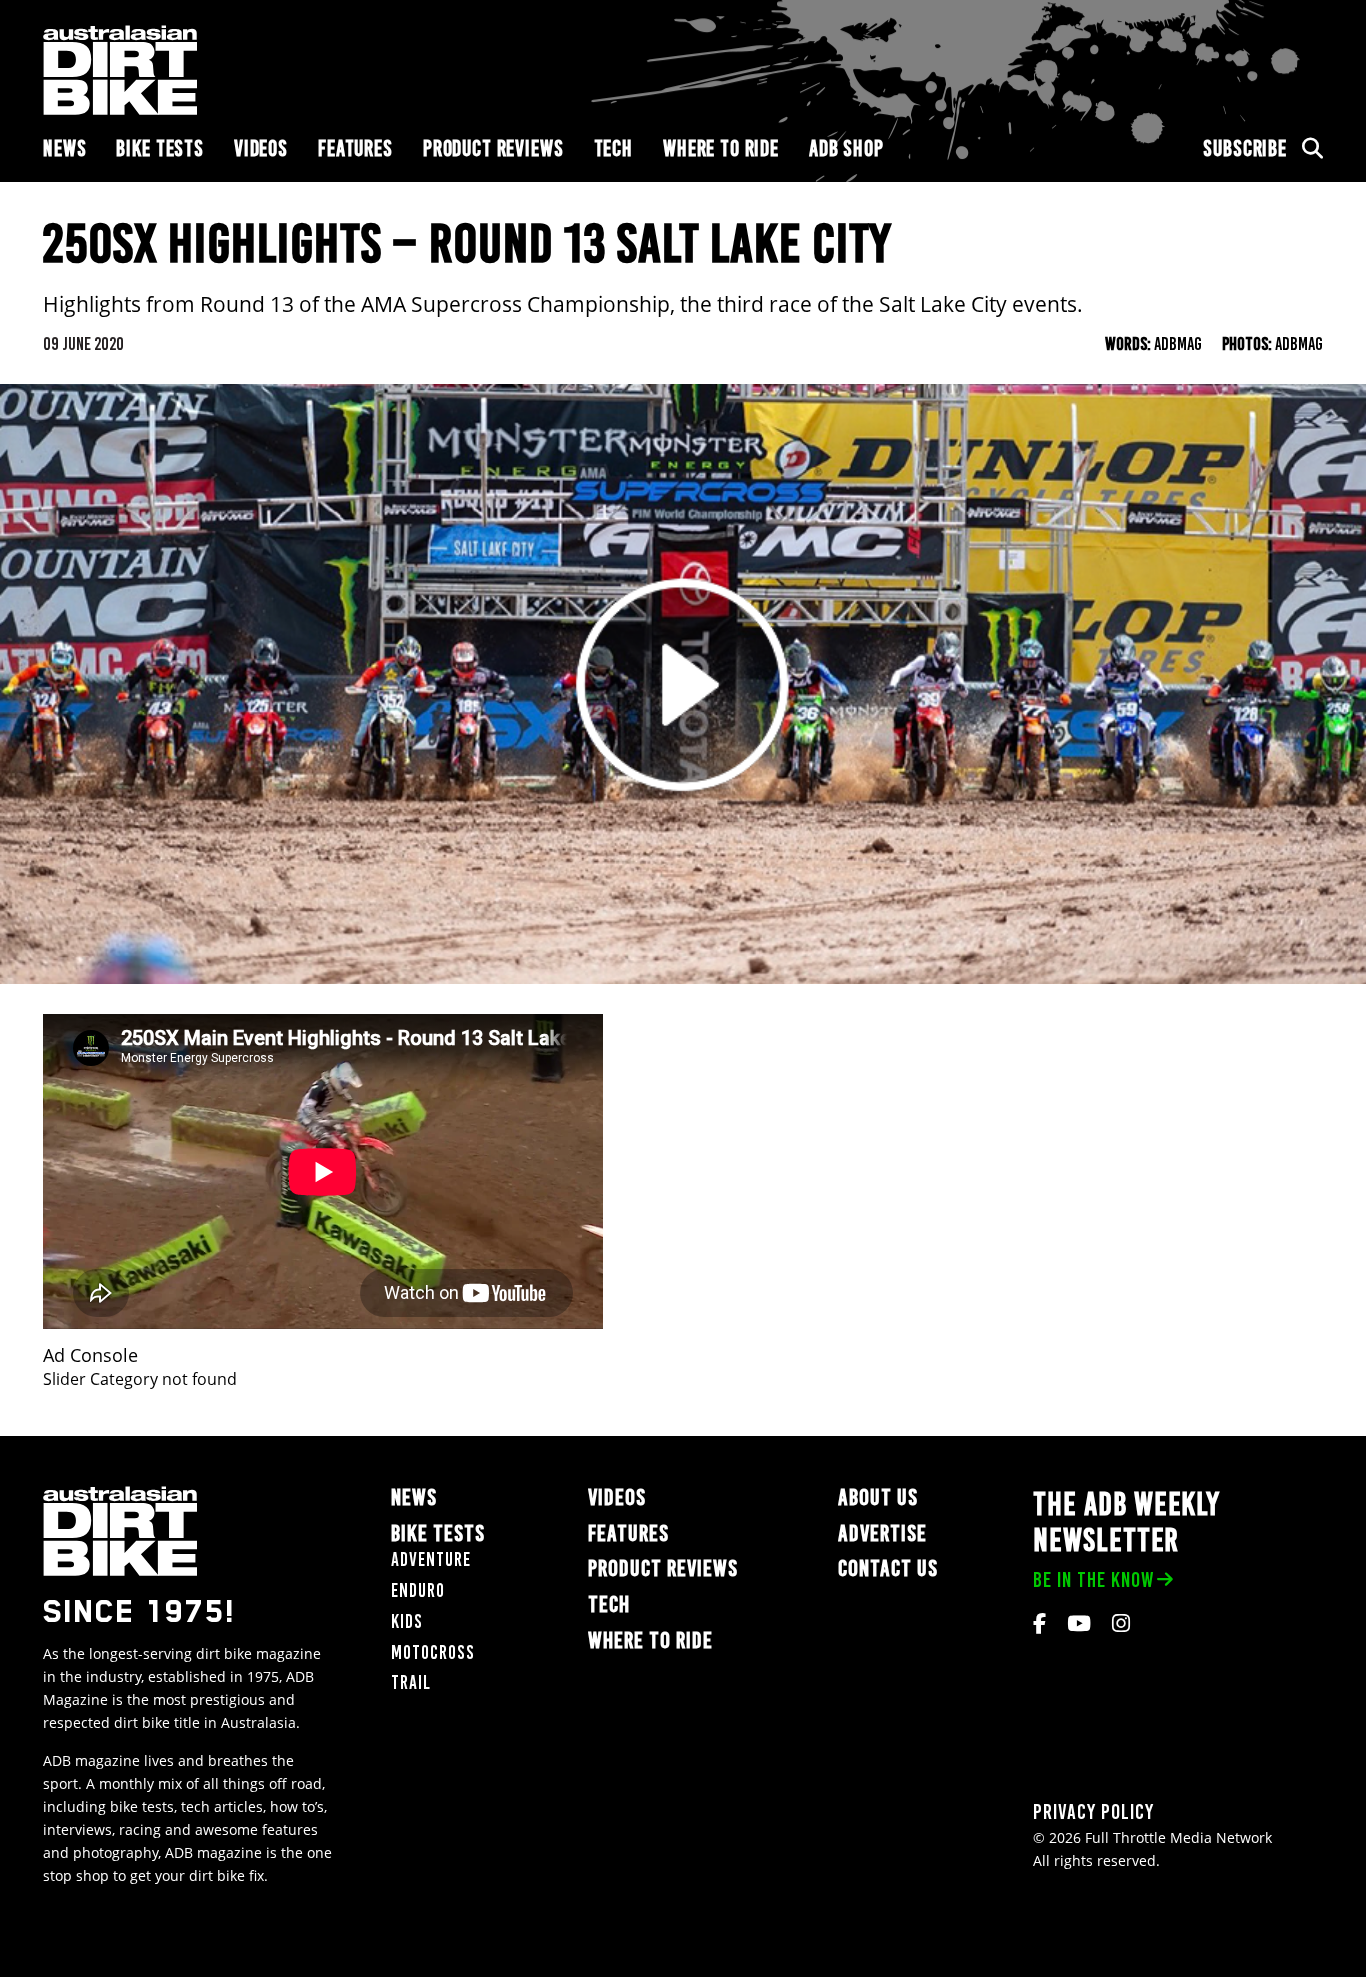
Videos (261, 148)
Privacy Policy (1093, 1811)
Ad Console (90, 1355)
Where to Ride (721, 148)
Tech (613, 148)
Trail (411, 1682)
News (64, 148)
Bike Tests (160, 148)
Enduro (418, 1590)
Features (355, 148)
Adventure (431, 1559)
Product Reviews (493, 148)
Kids (407, 1621)
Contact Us (888, 1568)
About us (878, 1497)
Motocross (433, 1652)
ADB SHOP (846, 148)
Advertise (882, 1533)
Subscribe (1245, 148)
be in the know (1093, 1579)
